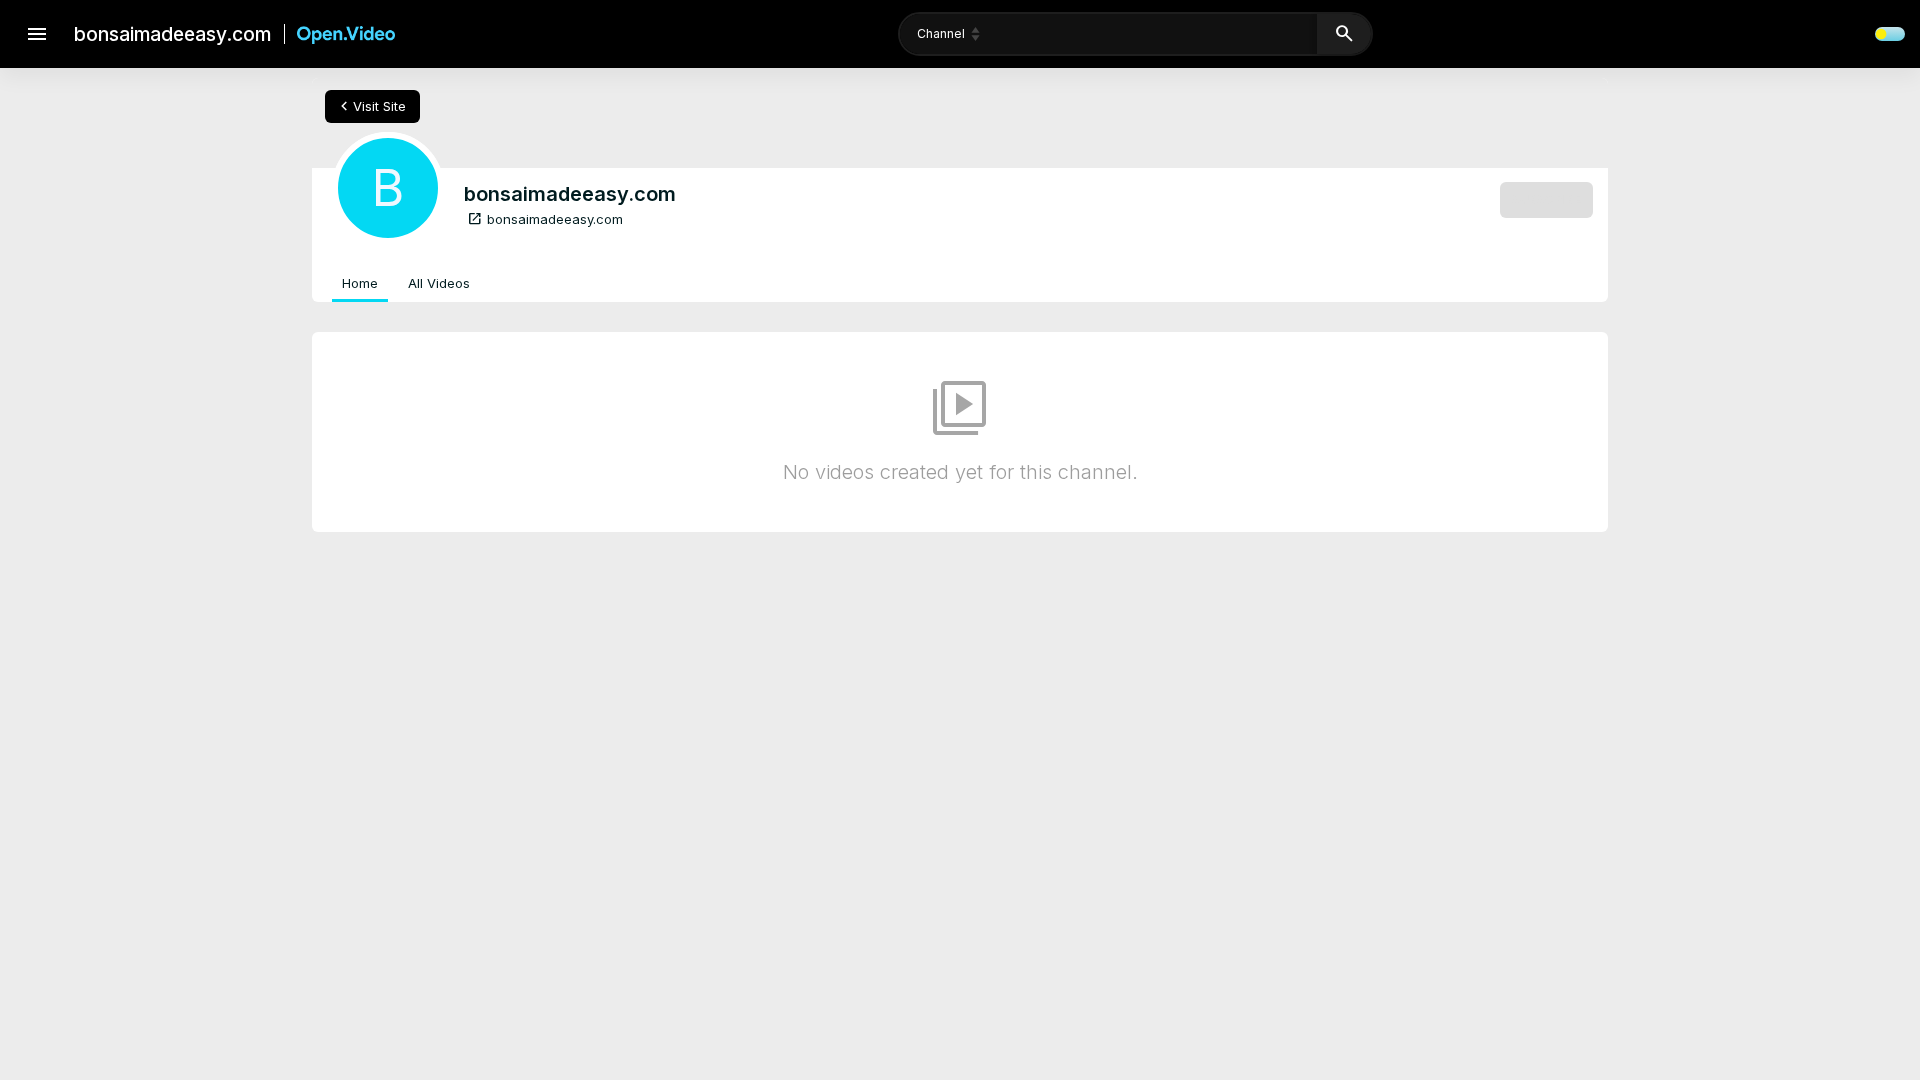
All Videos (439, 283)
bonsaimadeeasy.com (545, 219)
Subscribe (1546, 199)
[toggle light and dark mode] (1890, 34)
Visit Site (370, 106)
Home (360, 283)
